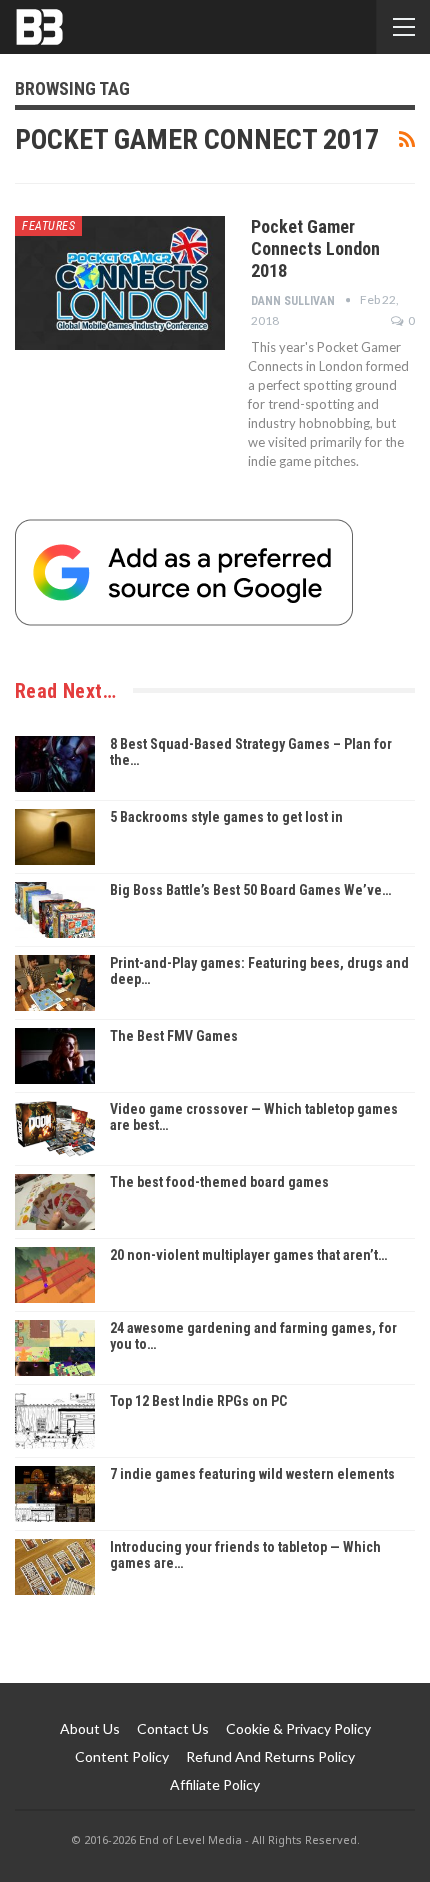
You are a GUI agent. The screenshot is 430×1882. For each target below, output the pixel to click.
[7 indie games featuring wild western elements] (55, 1494)
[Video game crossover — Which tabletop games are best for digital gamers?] (55, 1129)
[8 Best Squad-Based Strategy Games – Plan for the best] (55, 764)
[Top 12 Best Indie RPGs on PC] (55, 1421)
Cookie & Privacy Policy (298, 1728)
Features (48, 226)
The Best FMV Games (174, 1036)
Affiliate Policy (215, 1784)
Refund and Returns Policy (270, 1756)
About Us (90, 1728)
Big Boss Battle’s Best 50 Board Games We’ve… (250, 890)
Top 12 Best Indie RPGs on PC (198, 1401)
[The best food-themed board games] (55, 1202)
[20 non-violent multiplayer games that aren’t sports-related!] (55, 1275)
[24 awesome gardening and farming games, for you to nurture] (55, 1348)
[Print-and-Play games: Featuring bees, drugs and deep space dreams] (55, 983)
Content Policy (122, 1756)
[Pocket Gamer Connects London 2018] (120, 283)
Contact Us (173, 1728)
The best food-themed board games (219, 1182)
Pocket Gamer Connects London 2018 (315, 248)
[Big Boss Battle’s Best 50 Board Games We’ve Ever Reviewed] (55, 910)
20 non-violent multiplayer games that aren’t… (248, 1255)
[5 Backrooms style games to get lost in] (55, 837)
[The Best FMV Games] (55, 1056)
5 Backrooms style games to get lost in (226, 817)
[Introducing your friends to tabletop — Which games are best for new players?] (55, 1567)
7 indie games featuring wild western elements (252, 1474)
